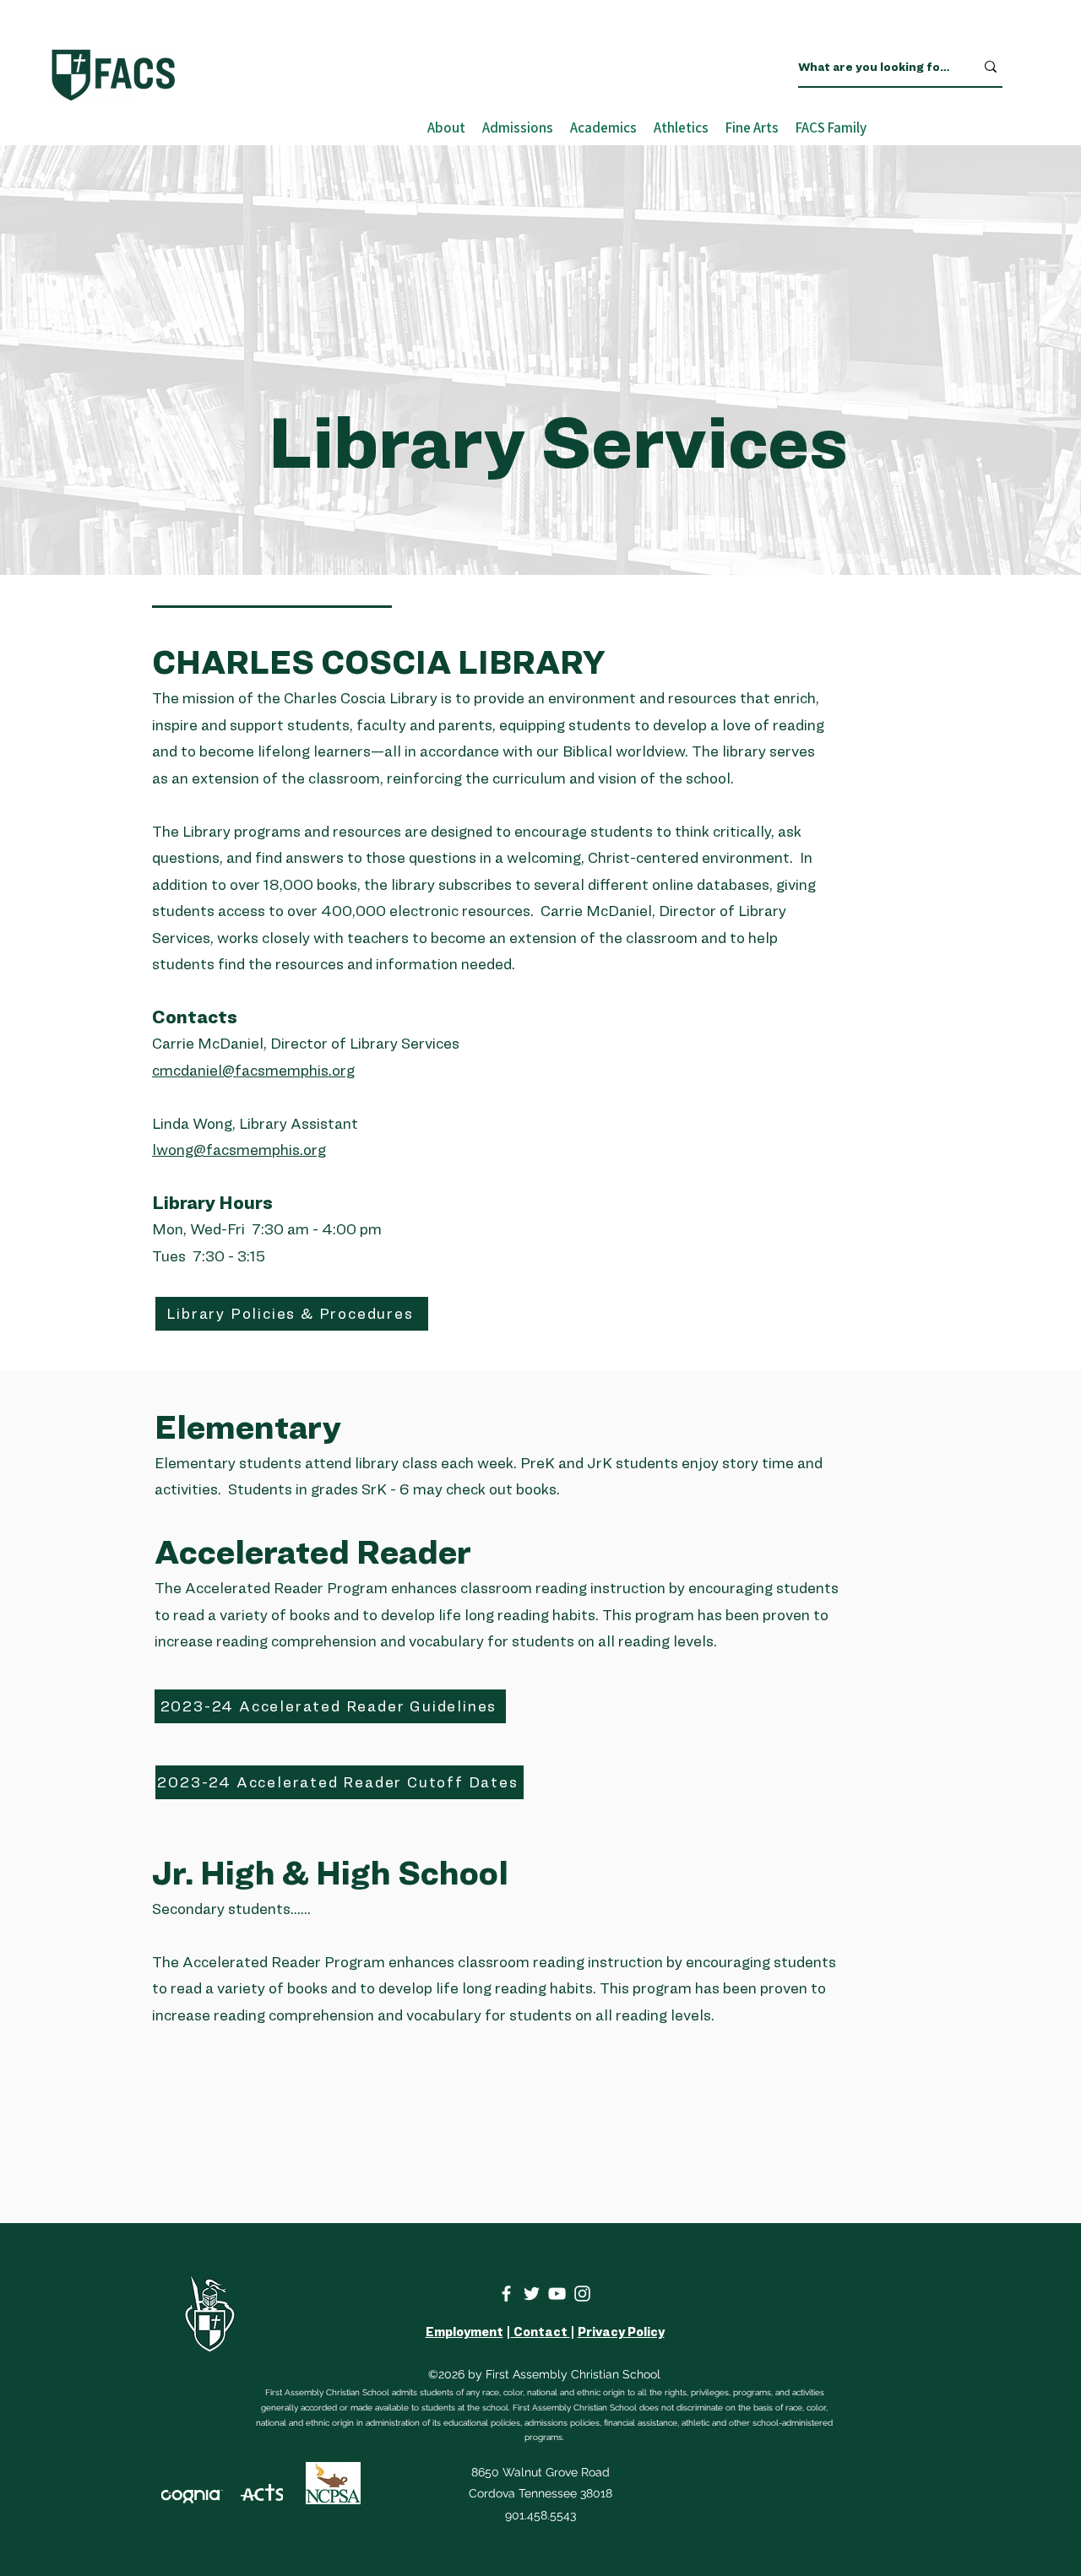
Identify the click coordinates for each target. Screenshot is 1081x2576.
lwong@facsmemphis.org (239, 1150)
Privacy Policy (621, 2332)
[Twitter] (532, 2294)
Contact (540, 2332)
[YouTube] (557, 2294)
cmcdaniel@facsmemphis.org (253, 1070)
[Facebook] (506, 2294)
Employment (464, 2332)
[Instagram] (582, 2294)
